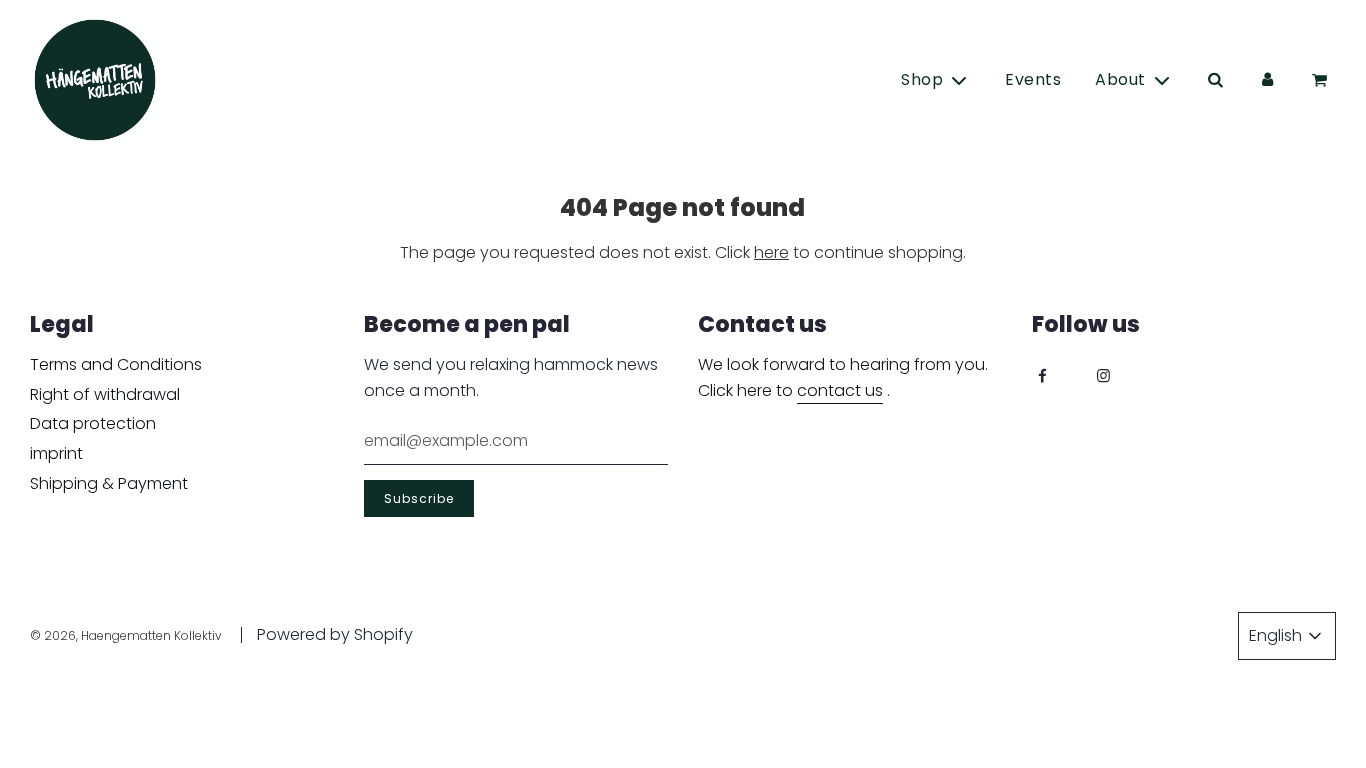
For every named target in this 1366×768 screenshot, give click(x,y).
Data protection (93, 423)
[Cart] (1322, 80)
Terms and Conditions (116, 364)
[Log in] (1267, 80)
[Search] (1215, 80)
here (771, 252)
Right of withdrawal (105, 394)
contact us (840, 390)
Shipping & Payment (109, 483)
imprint (56, 453)
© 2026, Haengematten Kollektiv (126, 635)
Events (1033, 79)
